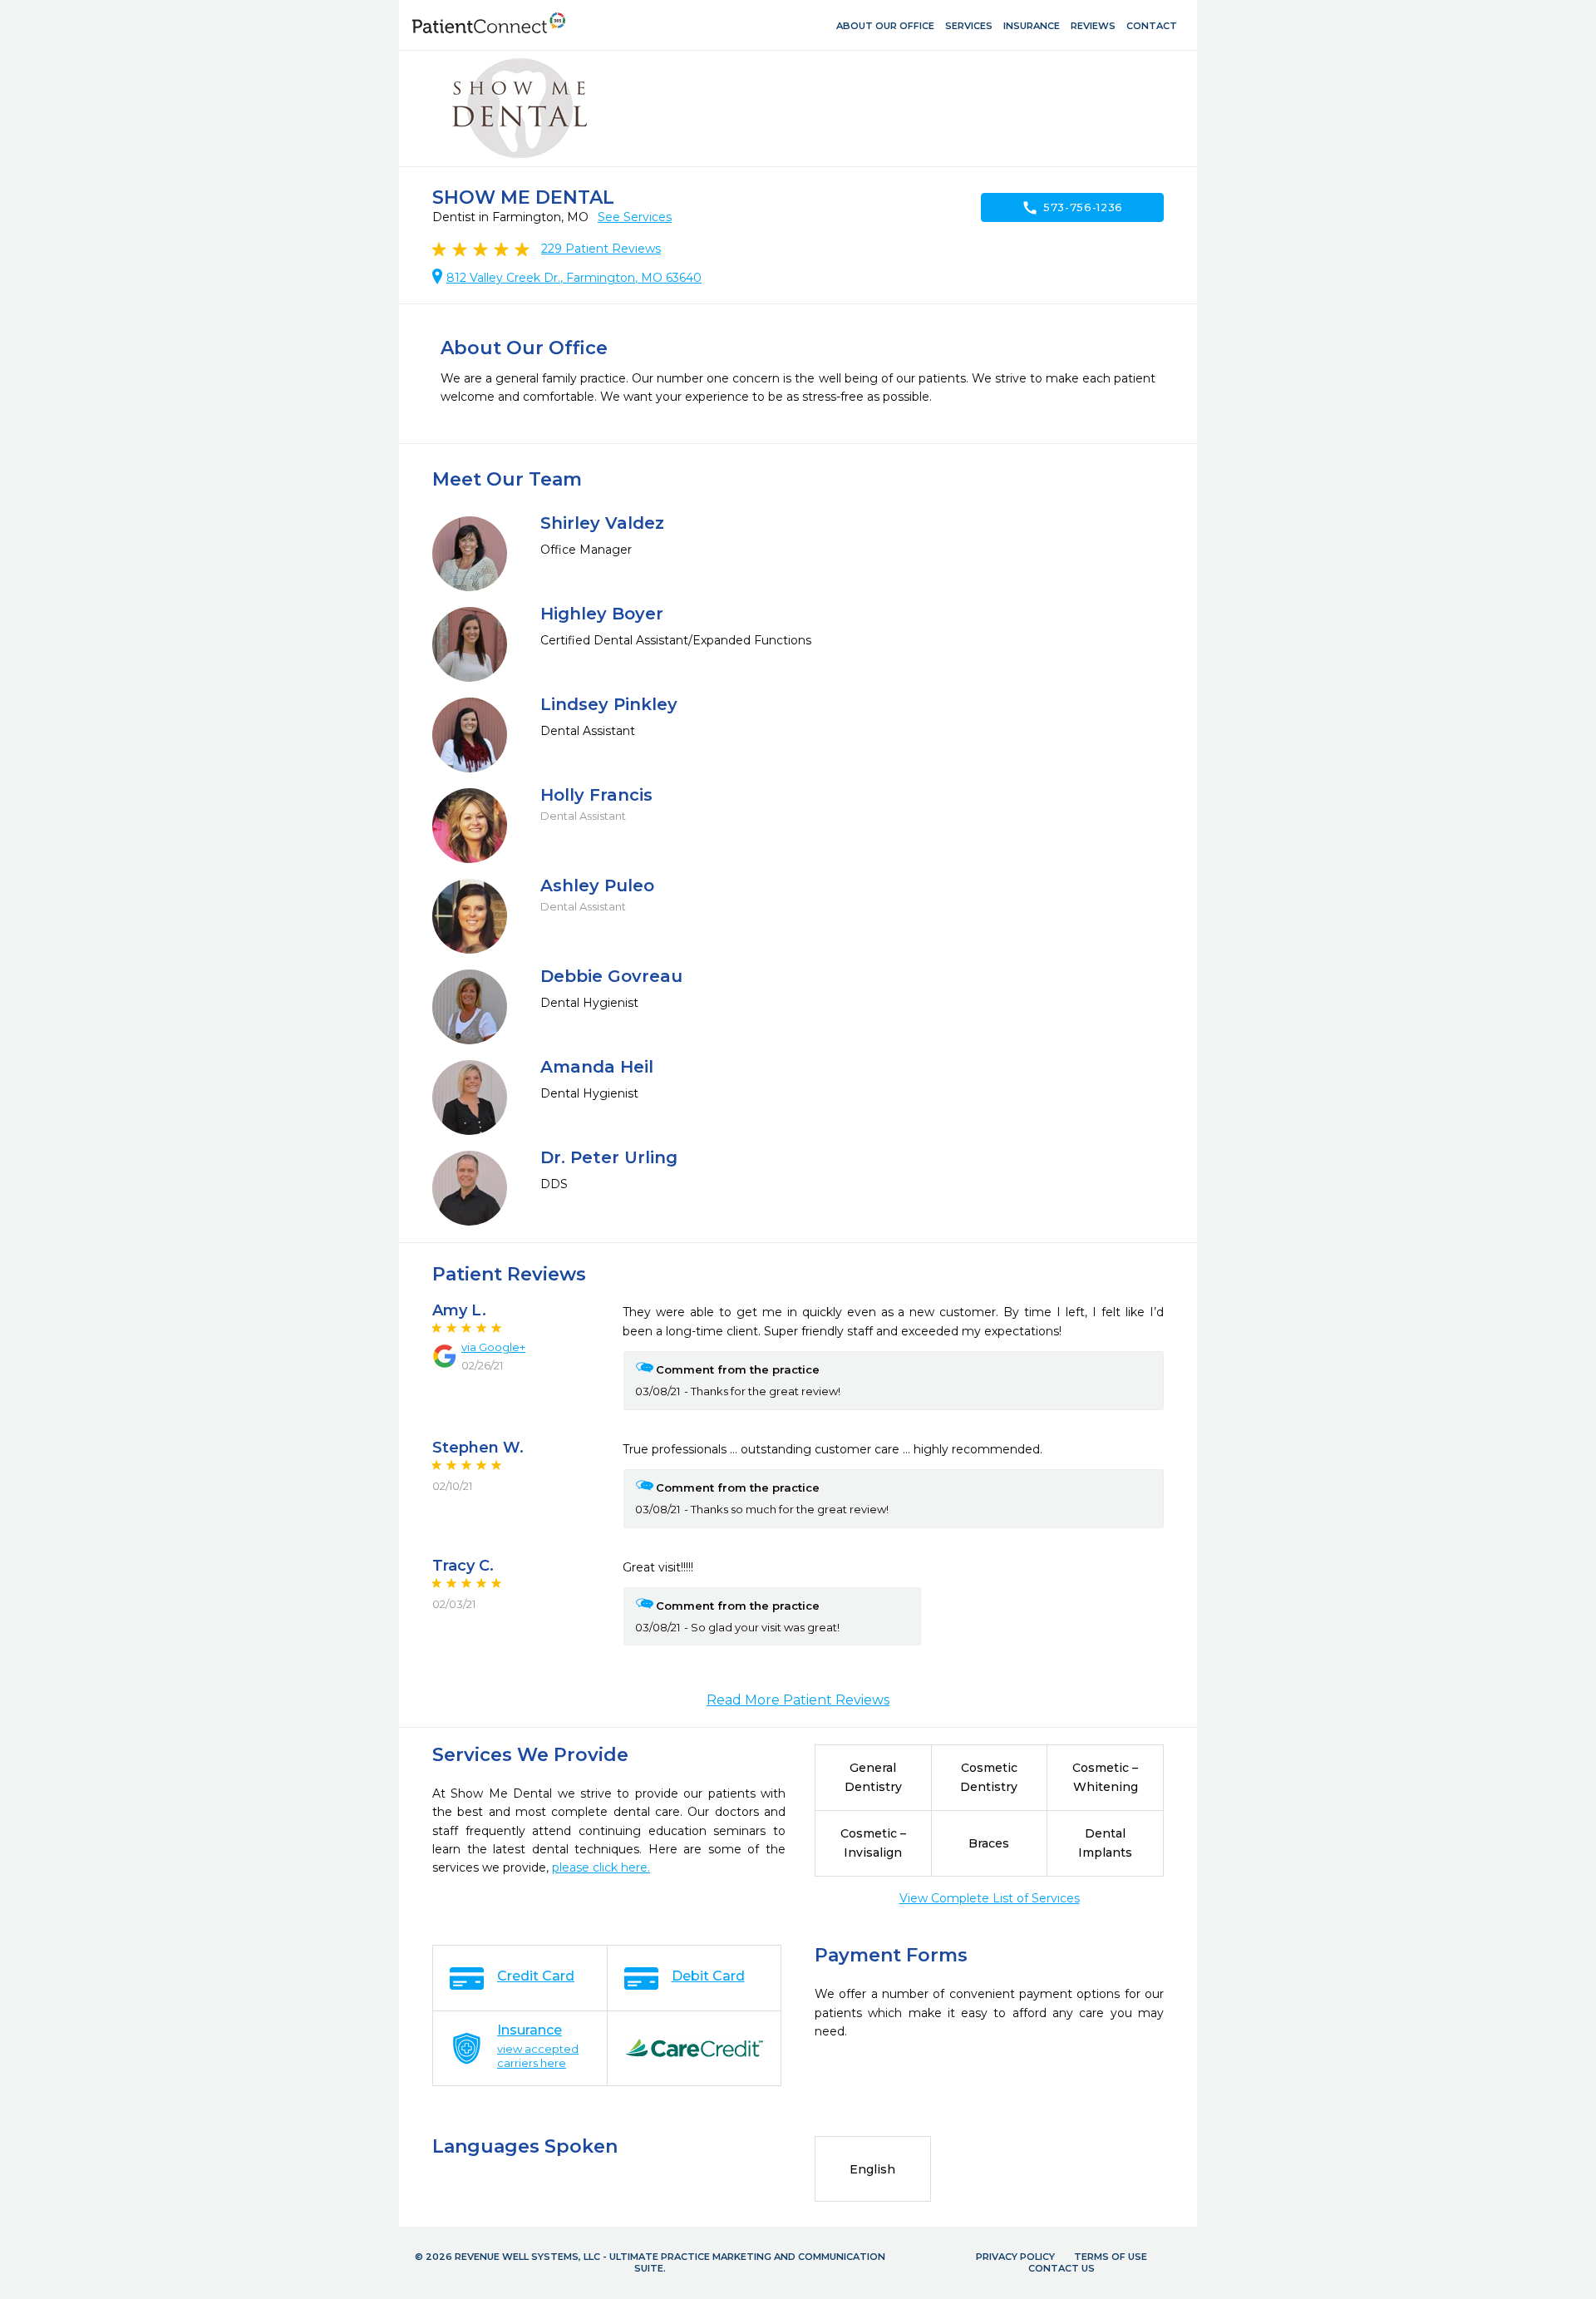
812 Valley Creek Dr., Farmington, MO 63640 (574, 278)
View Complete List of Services (990, 1898)
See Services (635, 217)
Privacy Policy (1015, 2257)
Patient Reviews (601, 249)
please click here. (601, 1867)
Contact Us (1062, 2268)
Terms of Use (1111, 2257)
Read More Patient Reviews (798, 1700)
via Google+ (493, 1347)
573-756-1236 (1072, 208)
